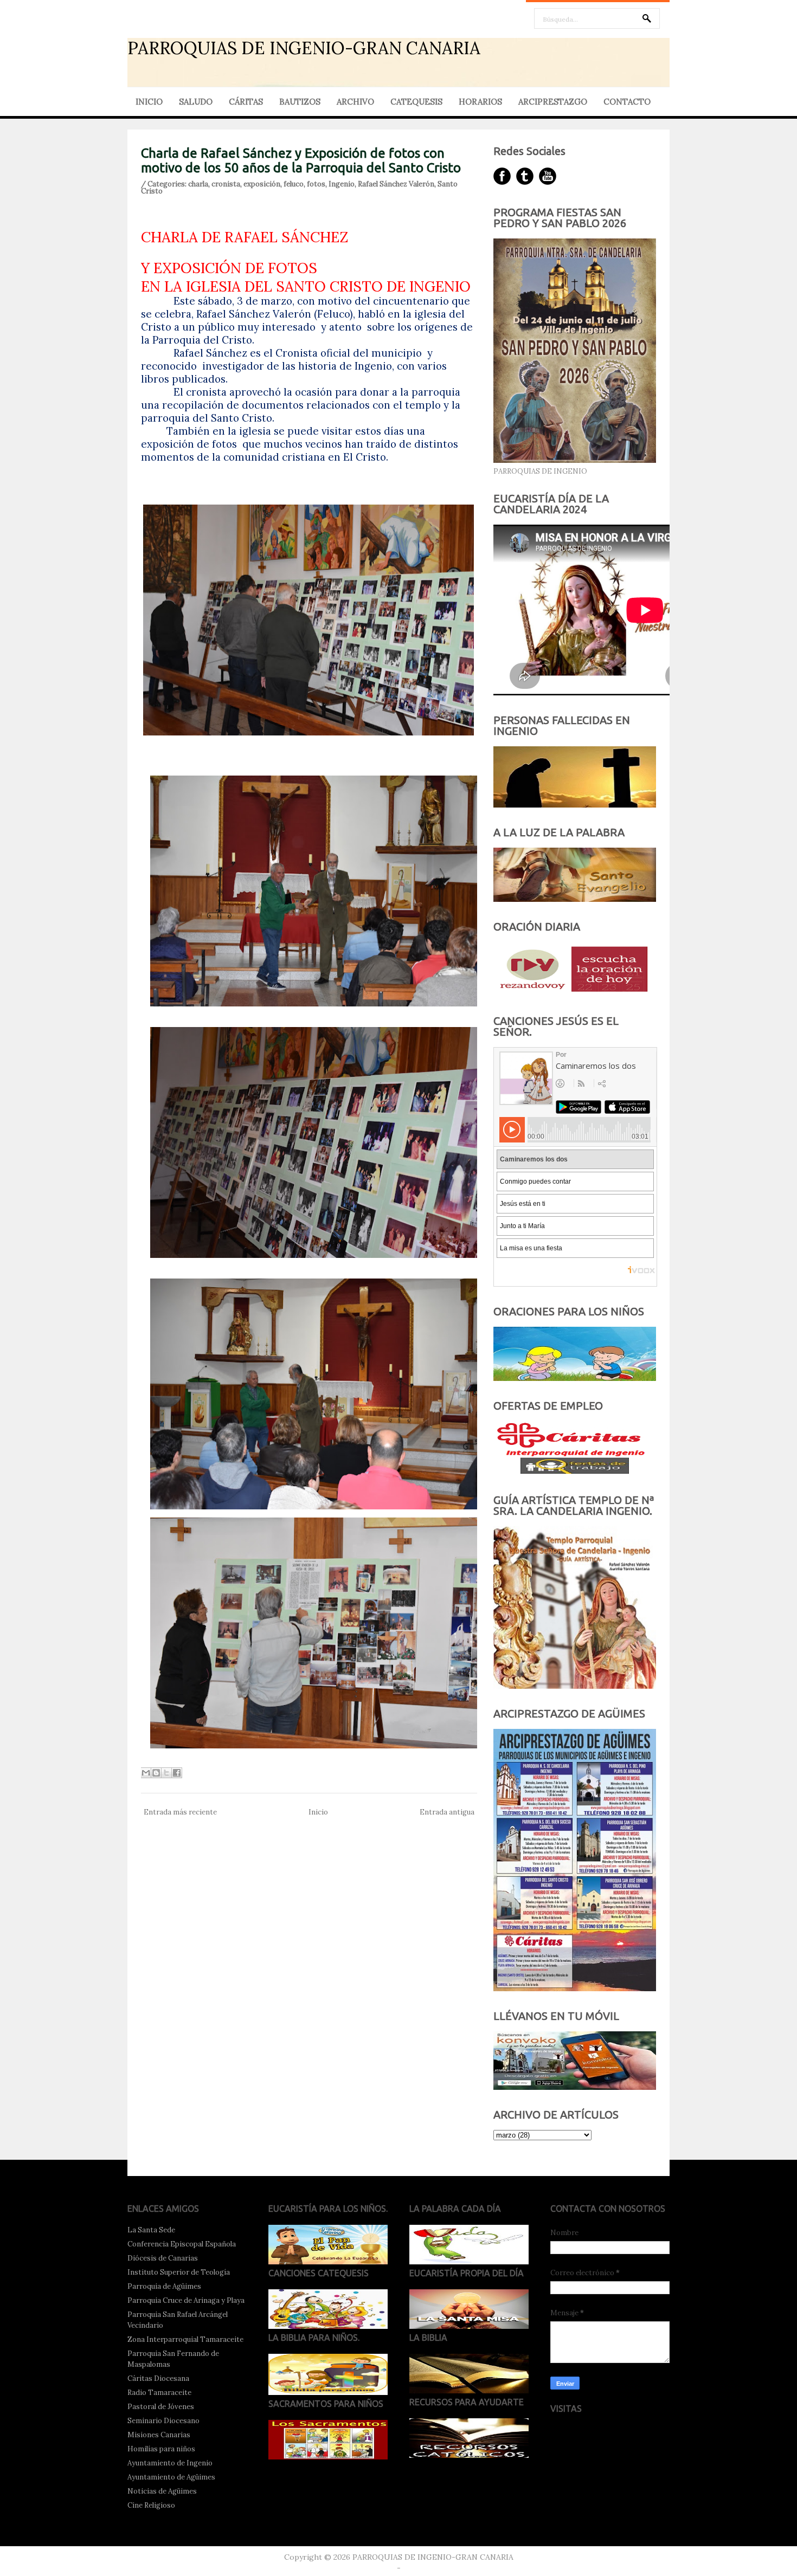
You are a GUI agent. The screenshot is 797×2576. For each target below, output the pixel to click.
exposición (262, 184)
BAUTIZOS (300, 102)
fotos (316, 184)
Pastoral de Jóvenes (161, 2407)
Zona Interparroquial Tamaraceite (185, 2339)
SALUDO (196, 102)
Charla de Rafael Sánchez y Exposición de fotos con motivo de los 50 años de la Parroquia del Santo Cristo (301, 160)
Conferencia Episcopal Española (182, 2244)
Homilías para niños (161, 2449)
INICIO (149, 102)
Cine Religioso (151, 2505)
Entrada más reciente (180, 1812)
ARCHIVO (355, 102)
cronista (226, 184)
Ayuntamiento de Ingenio (170, 2463)
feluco (294, 184)
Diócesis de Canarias (163, 2258)
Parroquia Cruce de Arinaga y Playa (186, 2300)
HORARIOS (480, 102)
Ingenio (342, 184)
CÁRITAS (246, 102)
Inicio (318, 1812)
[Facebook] (502, 176)
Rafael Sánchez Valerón (396, 184)
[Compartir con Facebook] (177, 1773)
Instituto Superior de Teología (179, 2272)
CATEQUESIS (416, 102)
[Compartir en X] (166, 1773)
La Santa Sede (151, 2230)
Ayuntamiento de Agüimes (171, 2477)
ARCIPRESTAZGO (553, 102)
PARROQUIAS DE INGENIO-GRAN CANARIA (304, 48)
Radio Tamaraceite (159, 2393)
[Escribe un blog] (156, 1773)
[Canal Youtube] (548, 176)
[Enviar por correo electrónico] (146, 1773)
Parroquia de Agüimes (164, 2286)
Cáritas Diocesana (158, 2378)
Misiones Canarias (159, 2435)
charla (198, 184)
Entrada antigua (447, 1812)
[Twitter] (525, 176)
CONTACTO (627, 102)
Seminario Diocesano (163, 2421)
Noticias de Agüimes (162, 2491)
